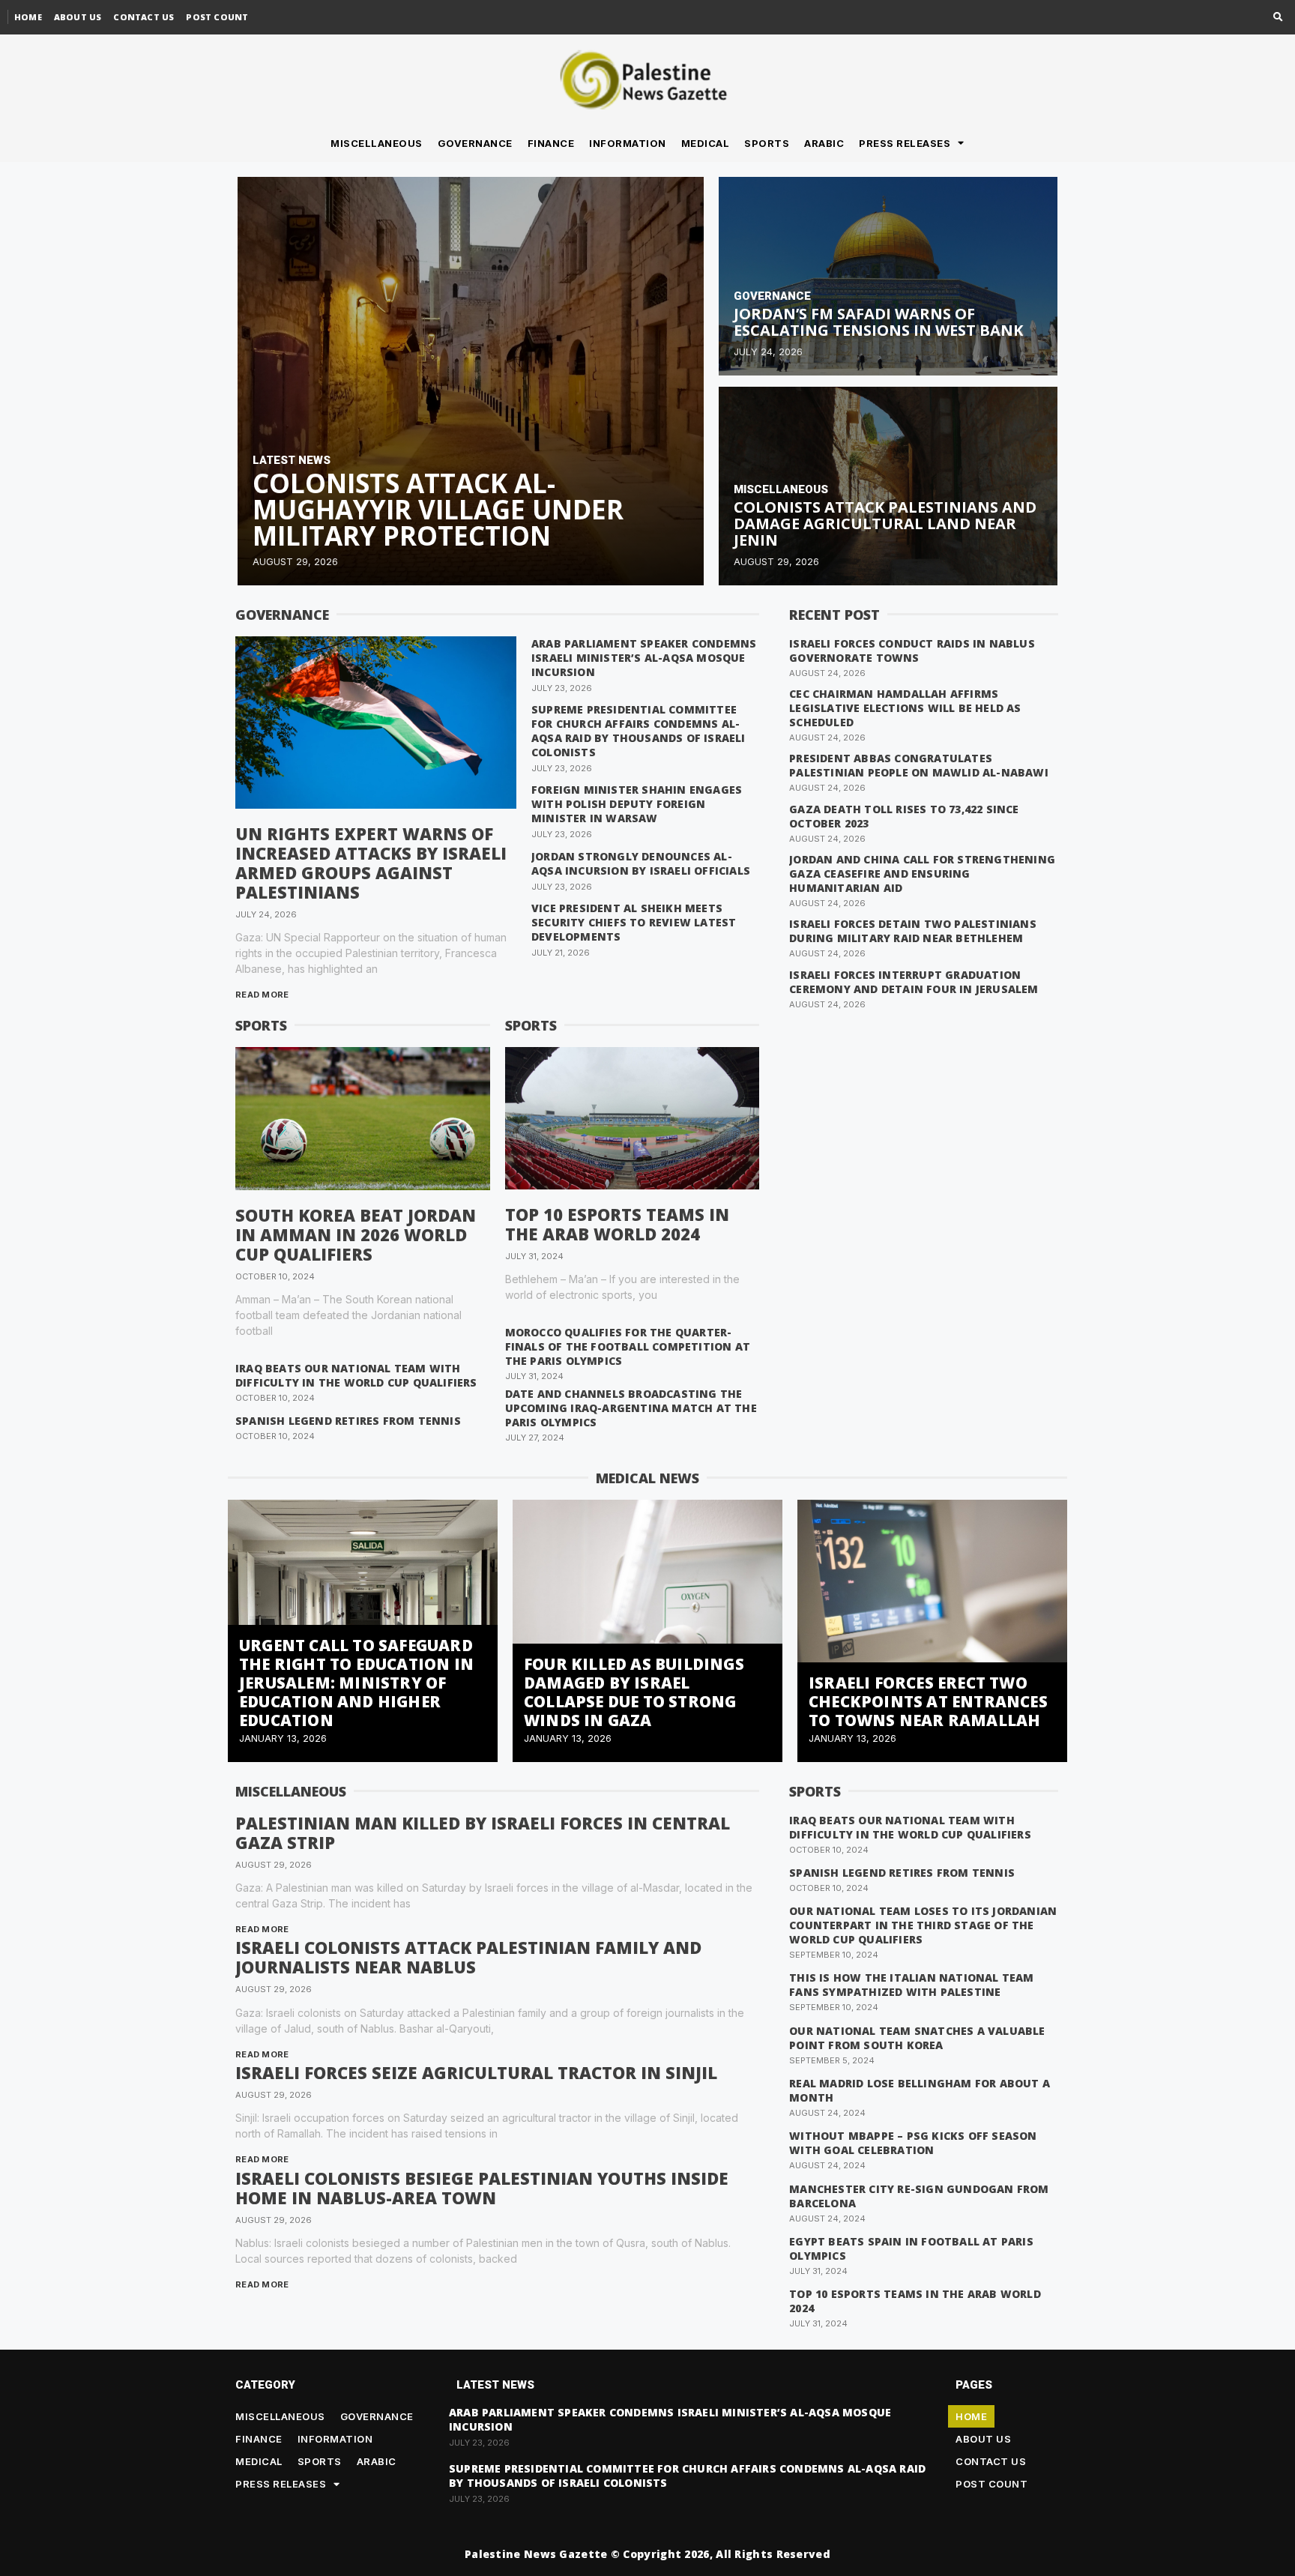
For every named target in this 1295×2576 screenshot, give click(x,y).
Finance (551, 143)
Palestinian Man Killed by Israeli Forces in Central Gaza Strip (483, 1833)
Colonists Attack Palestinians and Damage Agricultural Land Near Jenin (885, 524)
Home (28, 17)
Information (628, 143)
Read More (262, 995)
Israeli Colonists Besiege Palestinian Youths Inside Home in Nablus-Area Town (482, 2188)
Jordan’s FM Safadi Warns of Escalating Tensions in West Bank (878, 322)
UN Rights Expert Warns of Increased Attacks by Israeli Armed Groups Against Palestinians (371, 863)
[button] (1278, 18)
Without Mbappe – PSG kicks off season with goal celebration (913, 2143)
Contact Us (144, 17)
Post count (217, 17)
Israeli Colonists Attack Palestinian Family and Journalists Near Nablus (468, 1957)
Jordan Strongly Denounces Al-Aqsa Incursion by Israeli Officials (641, 863)
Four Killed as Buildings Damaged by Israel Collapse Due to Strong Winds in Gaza (634, 1692)
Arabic (824, 143)
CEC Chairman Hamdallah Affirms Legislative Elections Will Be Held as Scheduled (905, 708)
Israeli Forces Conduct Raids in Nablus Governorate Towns (912, 651)
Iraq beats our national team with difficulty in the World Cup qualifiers (356, 1375)
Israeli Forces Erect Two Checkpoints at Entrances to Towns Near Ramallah (928, 1701)
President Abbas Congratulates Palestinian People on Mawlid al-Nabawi (919, 765)
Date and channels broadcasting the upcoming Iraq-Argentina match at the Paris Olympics (631, 1408)
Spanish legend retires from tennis (348, 1421)
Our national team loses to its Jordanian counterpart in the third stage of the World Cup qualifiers (923, 1925)
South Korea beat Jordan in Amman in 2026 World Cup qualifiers (356, 1234)
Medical (706, 143)
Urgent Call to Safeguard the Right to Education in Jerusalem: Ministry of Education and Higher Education (356, 1683)
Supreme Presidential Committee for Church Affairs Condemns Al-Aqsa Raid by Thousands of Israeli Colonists (639, 731)
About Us (78, 17)
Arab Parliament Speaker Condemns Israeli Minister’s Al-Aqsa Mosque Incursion (644, 658)
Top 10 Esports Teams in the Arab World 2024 (617, 1224)
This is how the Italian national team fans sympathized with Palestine (911, 1985)
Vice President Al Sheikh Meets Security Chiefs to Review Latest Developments (634, 922)
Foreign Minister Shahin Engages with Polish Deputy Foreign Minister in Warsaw (637, 804)
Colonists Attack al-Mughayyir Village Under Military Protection (438, 509)
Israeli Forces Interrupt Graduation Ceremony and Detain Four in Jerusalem (914, 982)
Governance (475, 143)
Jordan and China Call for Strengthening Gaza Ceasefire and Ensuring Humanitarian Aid (922, 874)
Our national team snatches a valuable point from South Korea (917, 2038)
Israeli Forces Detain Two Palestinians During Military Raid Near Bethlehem (913, 931)
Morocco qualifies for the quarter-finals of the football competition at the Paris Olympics (628, 1346)
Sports (767, 143)
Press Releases (905, 143)
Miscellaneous (377, 143)
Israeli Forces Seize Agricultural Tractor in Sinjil (476, 2072)
